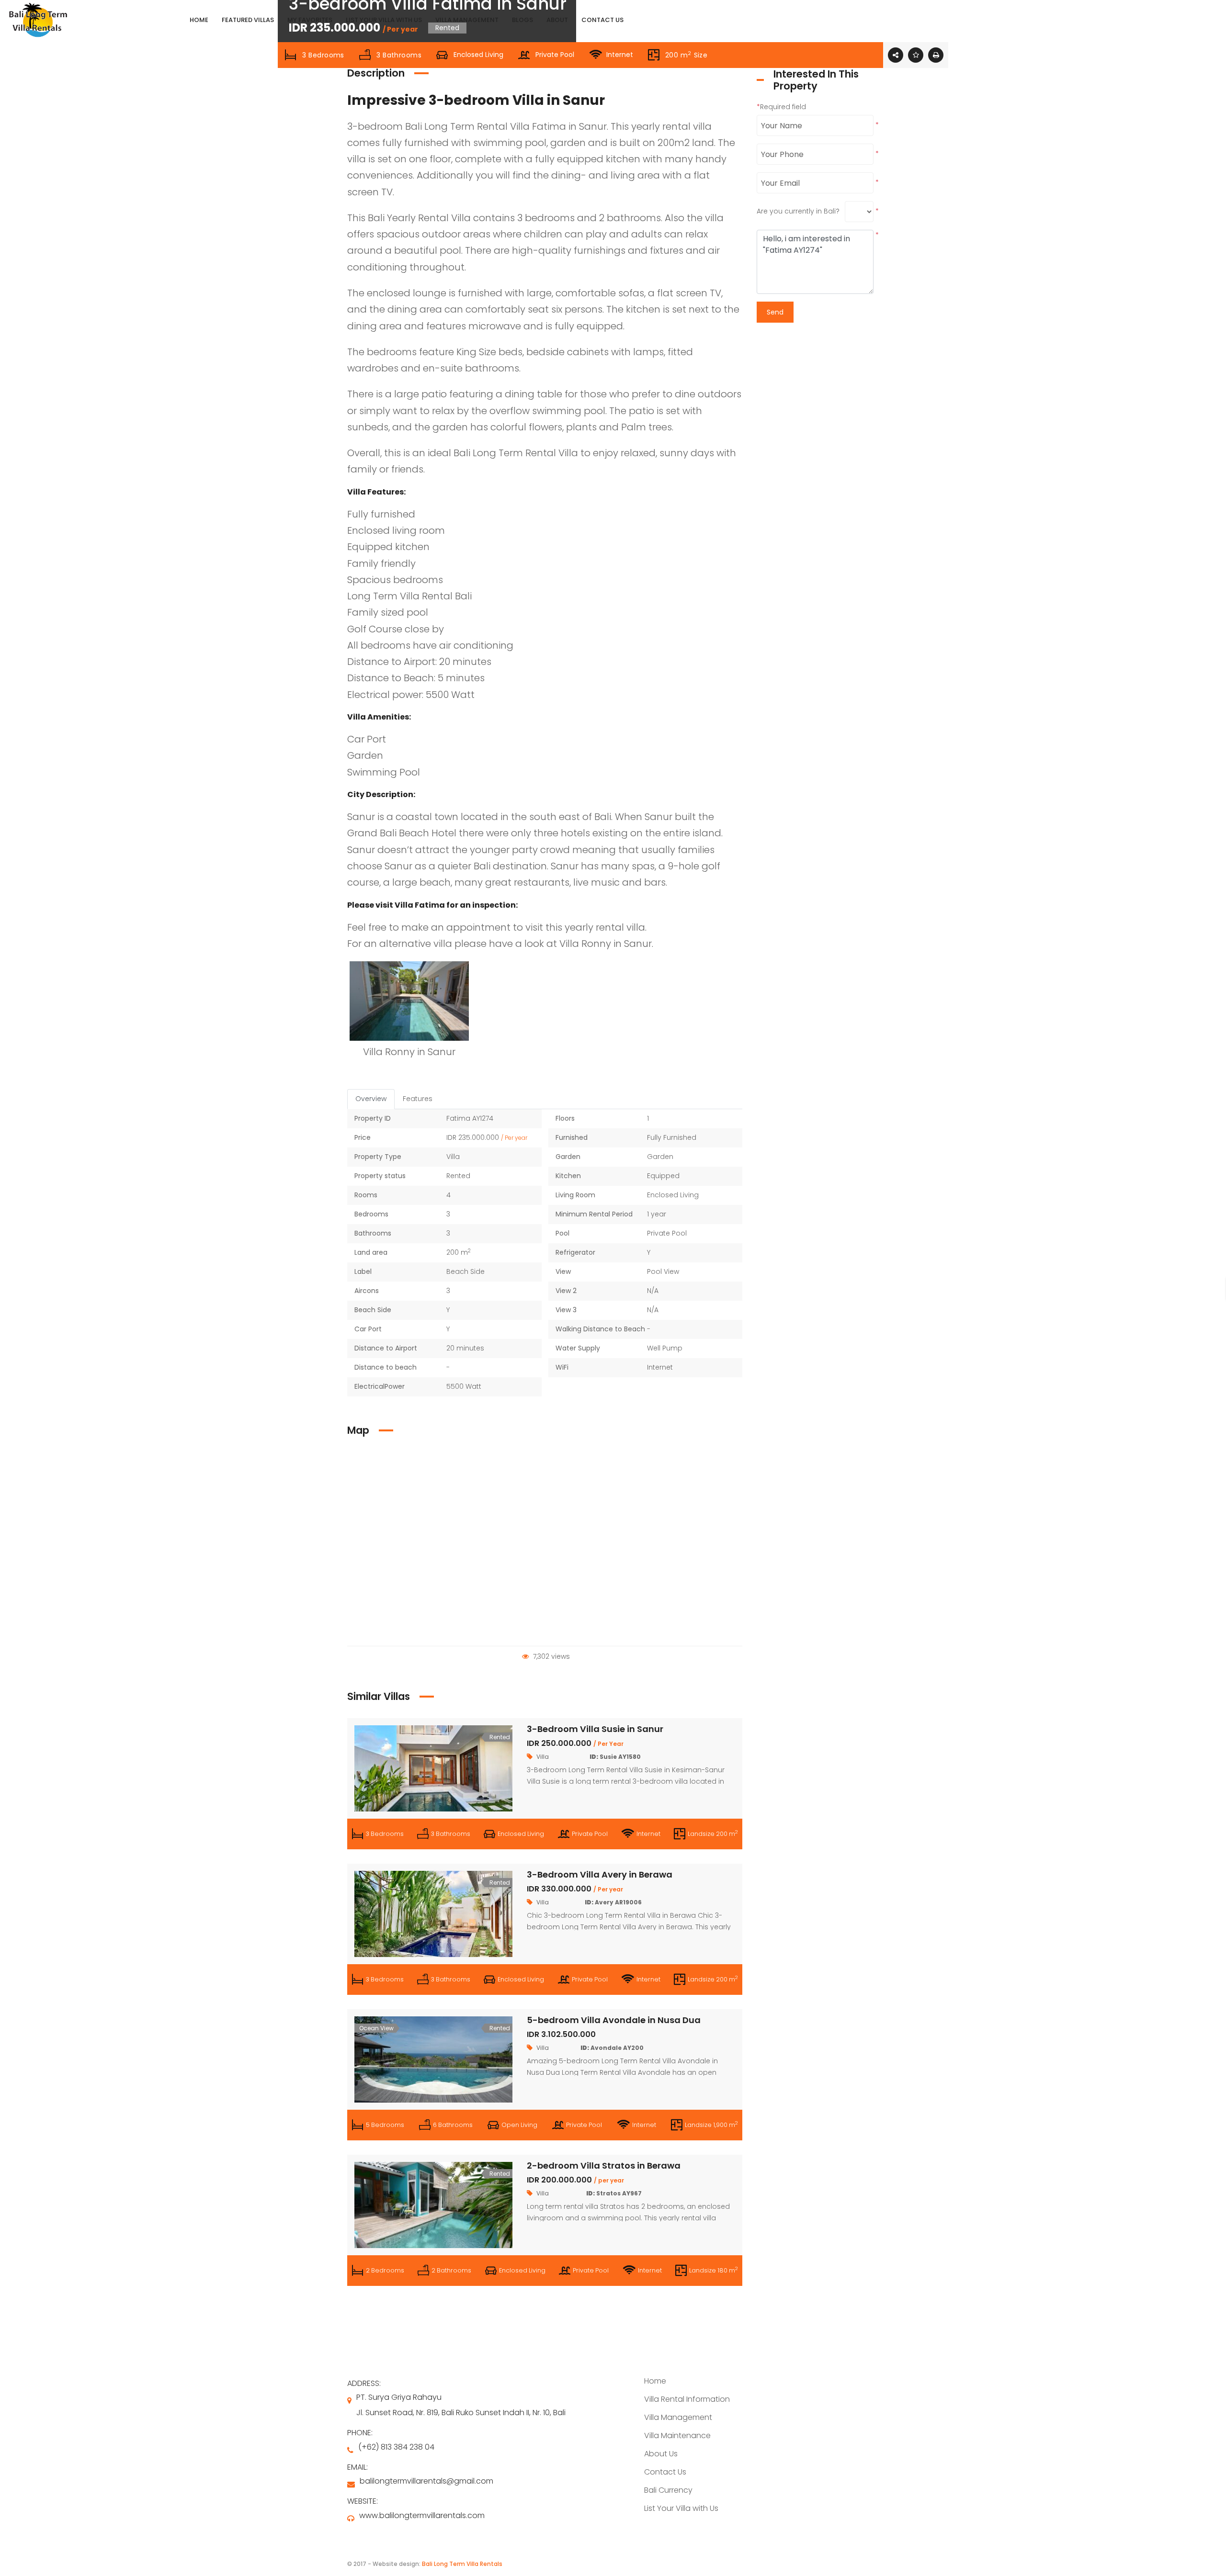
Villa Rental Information (687, 2399)
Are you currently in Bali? (798, 211)
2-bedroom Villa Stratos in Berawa (604, 2165)
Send (775, 312)
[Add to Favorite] (916, 55)
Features (418, 1099)
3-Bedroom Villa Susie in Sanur (595, 1729)
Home (655, 2381)
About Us (661, 2454)
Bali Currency (668, 2490)
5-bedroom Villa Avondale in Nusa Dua (614, 2020)
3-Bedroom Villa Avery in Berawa (600, 1874)
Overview (371, 1099)
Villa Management (678, 2417)
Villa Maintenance (677, 2435)
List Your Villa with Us (681, 2508)
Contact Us (665, 2472)
